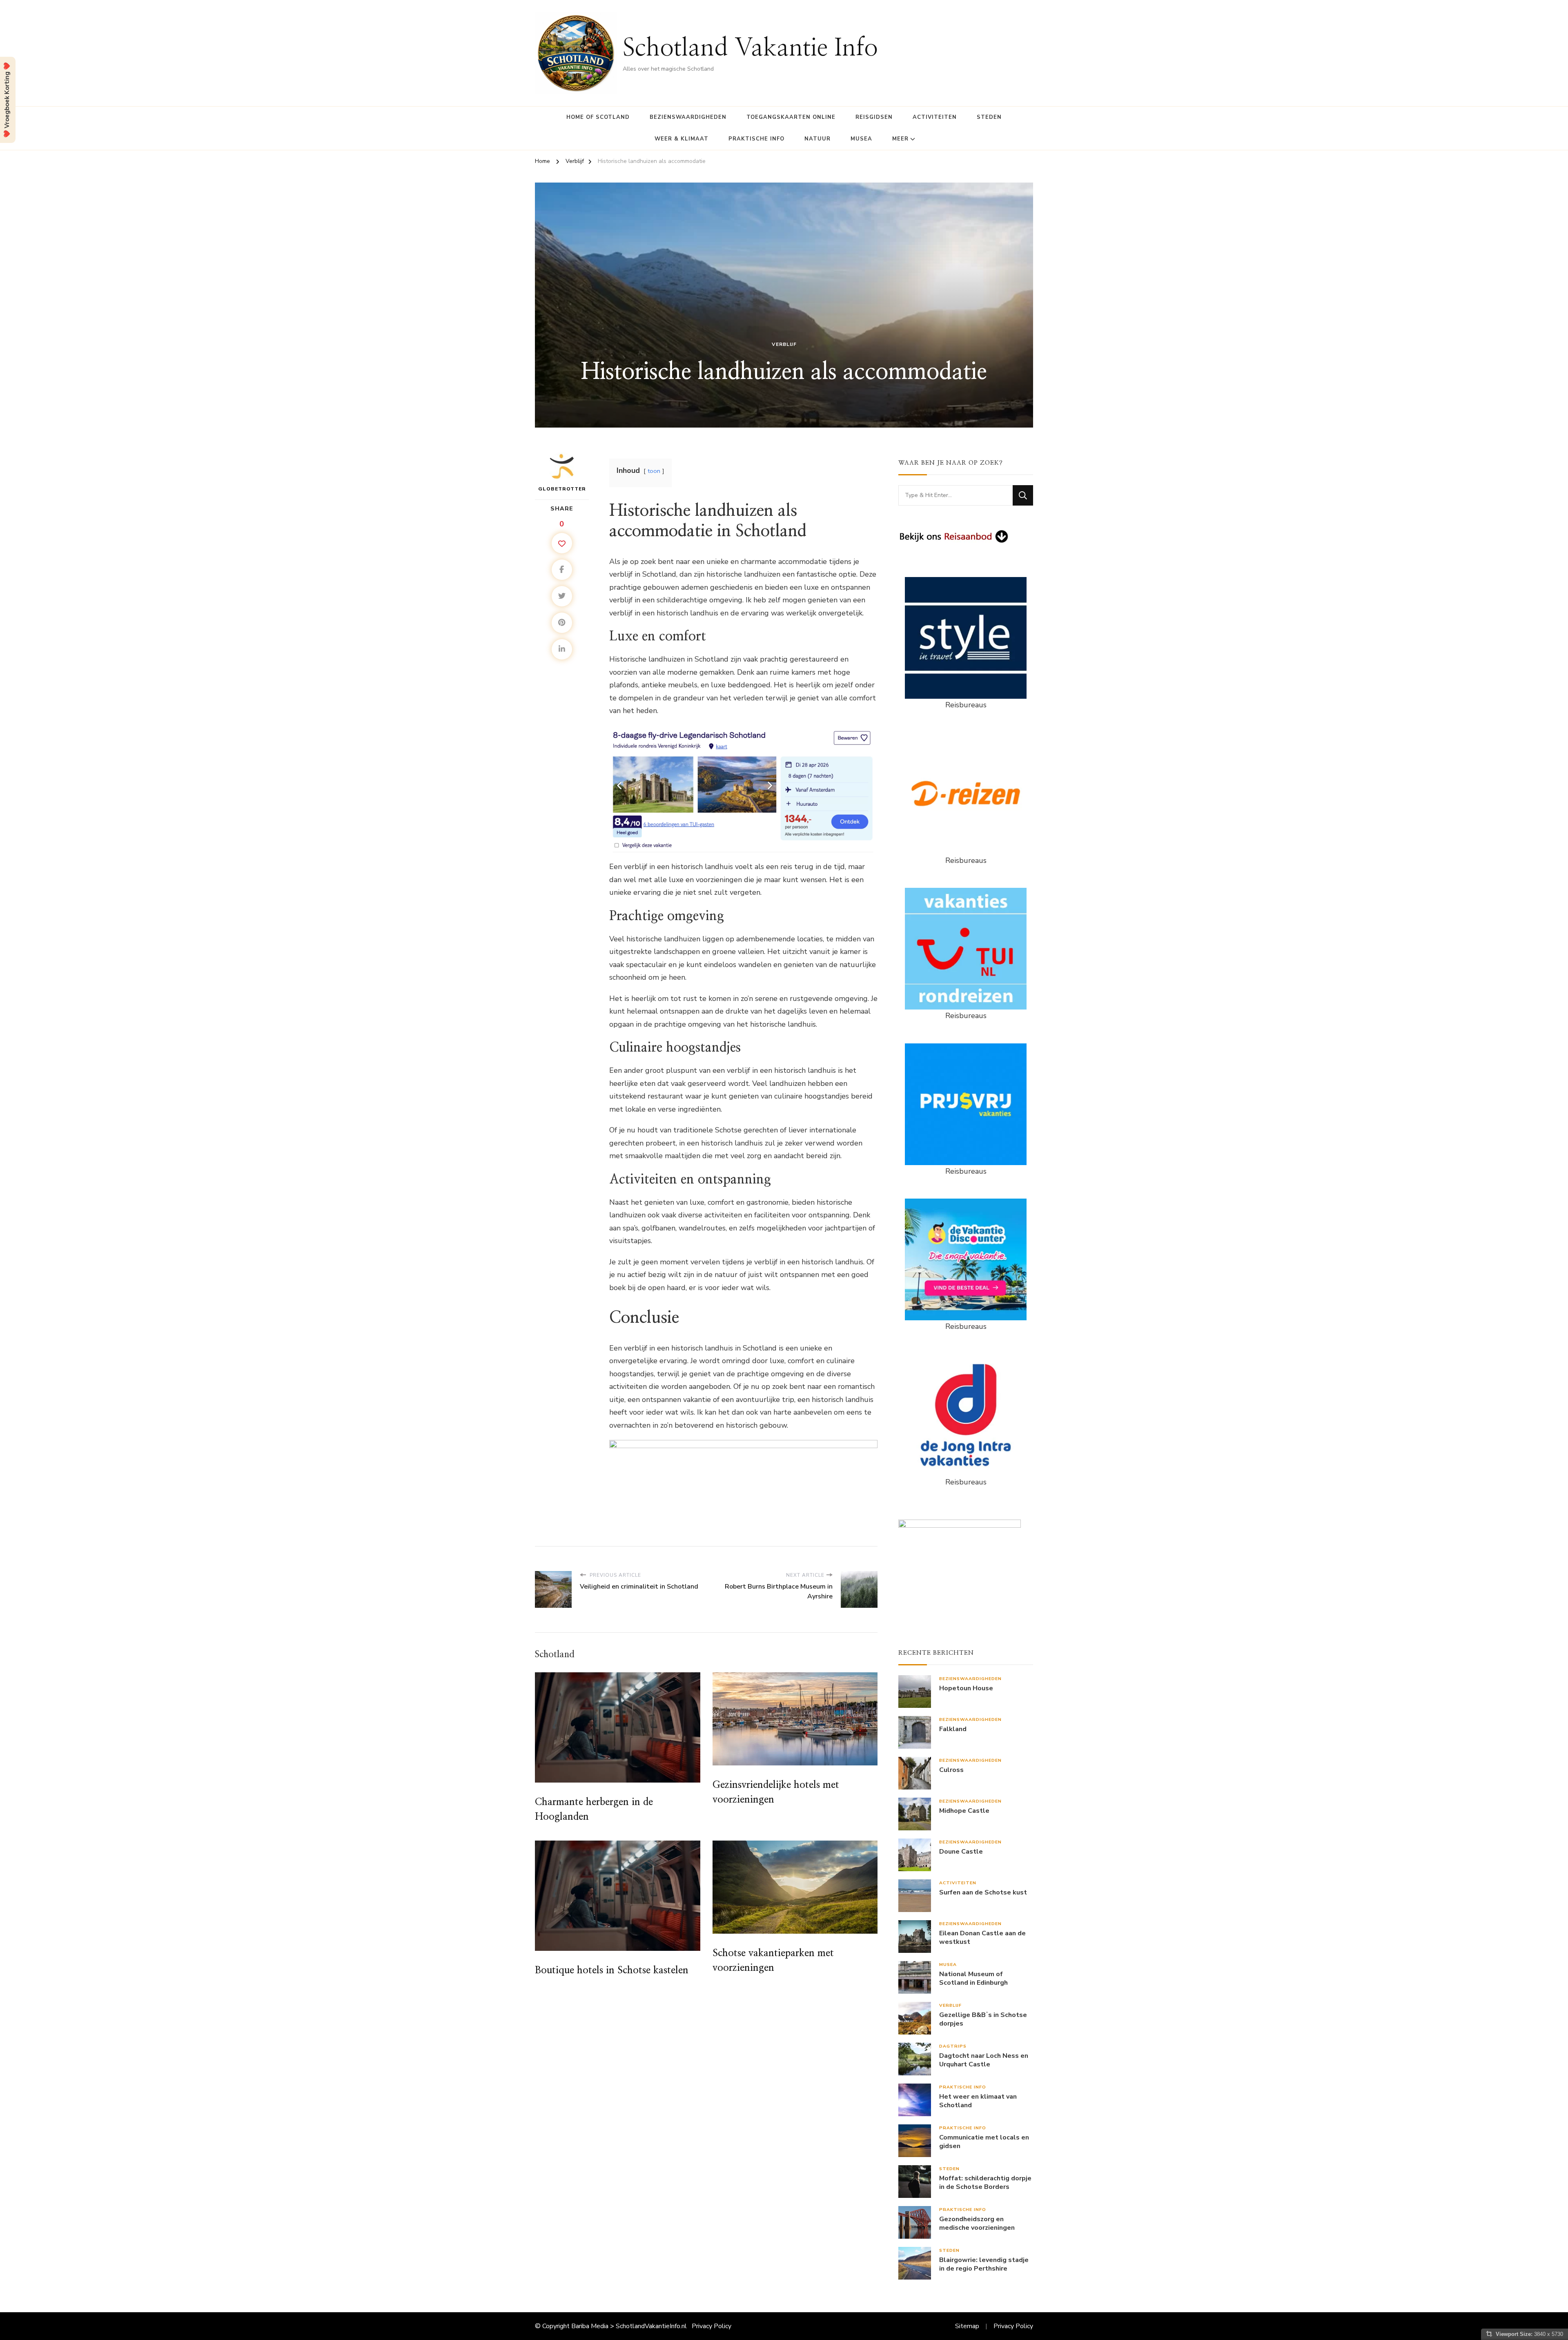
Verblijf (784, 344)
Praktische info (756, 139)
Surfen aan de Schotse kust (983, 1893)
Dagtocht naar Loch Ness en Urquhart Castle (984, 2060)
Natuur (817, 139)
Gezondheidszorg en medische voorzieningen (977, 2224)
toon (654, 471)
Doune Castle (961, 1852)
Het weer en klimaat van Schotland (978, 2101)
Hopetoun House (966, 1688)
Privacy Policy (712, 2326)
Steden (989, 117)
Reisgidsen (874, 117)
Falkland (953, 1729)
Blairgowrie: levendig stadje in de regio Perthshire (984, 2264)
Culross (951, 1770)
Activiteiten (935, 117)
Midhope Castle (964, 1811)
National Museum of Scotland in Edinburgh (973, 1979)
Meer (900, 139)
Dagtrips (953, 2046)
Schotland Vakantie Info (750, 48)
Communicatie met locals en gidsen (984, 2142)
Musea (861, 139)
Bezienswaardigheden (688, 117)
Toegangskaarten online (791, 117)
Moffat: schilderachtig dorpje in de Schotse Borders (985, 2183)
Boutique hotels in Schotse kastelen (612, 1970)
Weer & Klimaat (682, 139)
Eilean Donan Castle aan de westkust (982, 1938)
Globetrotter (562, 489)
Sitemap (967, 2326)
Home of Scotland (598, 117)
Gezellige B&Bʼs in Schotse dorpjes (983, 2019)
